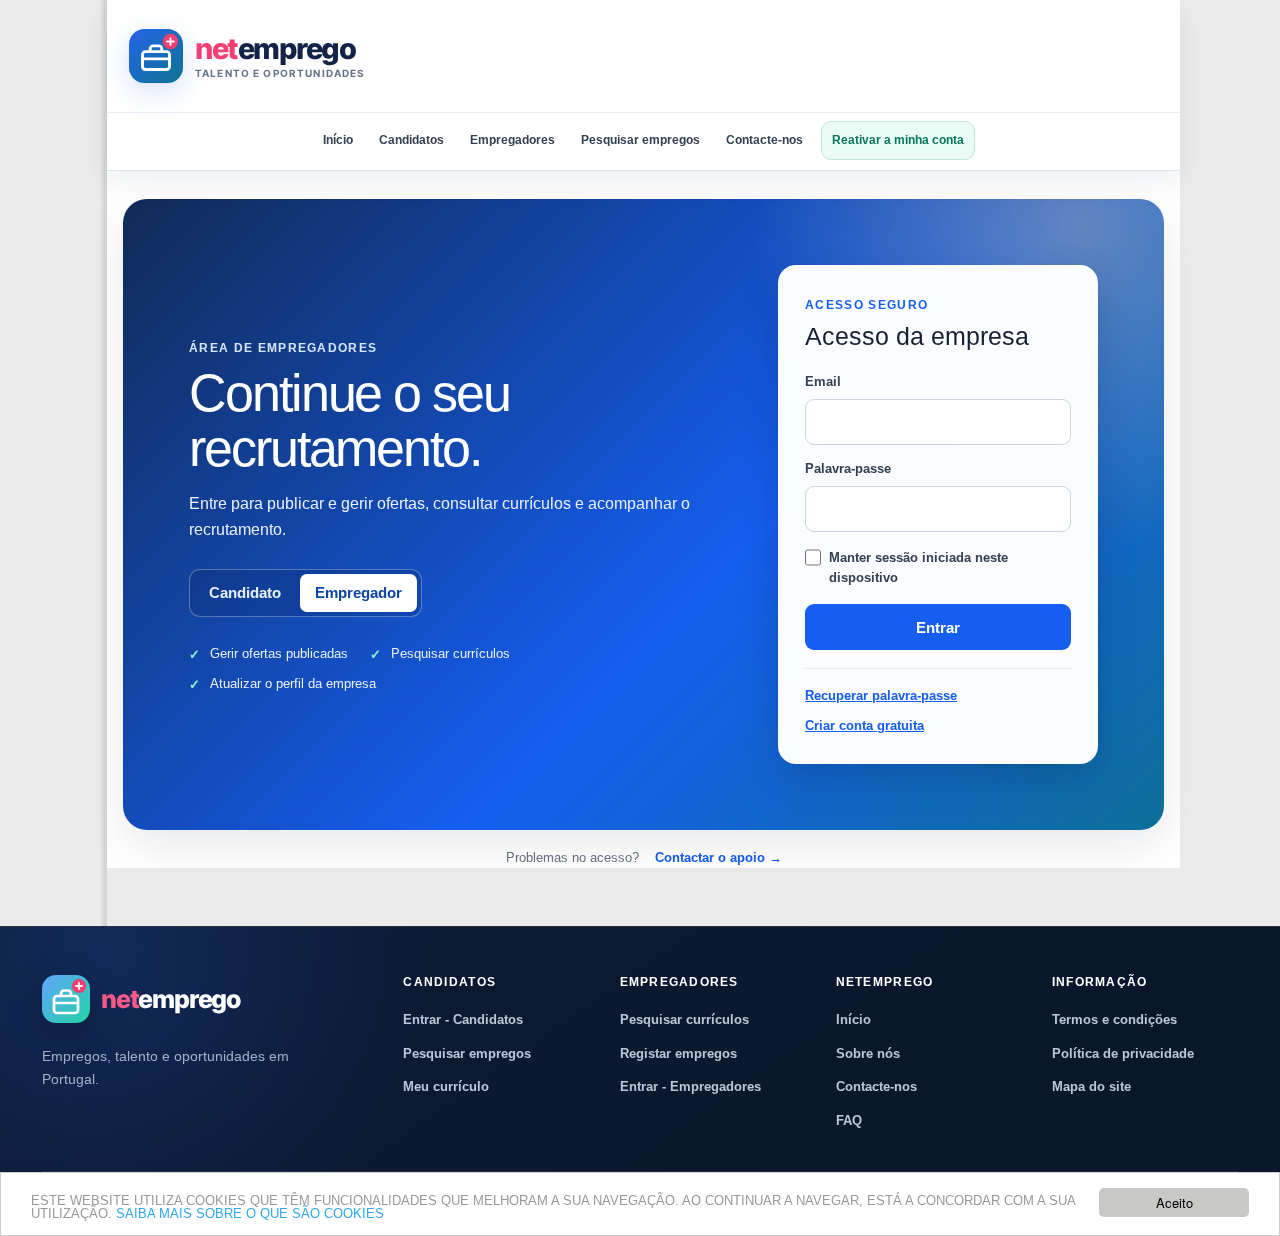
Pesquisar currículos (684, 1019)
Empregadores (512, 140)
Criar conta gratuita (864, 725)
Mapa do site (1091, 1086)
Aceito (1174, 1202)
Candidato (245, 592)
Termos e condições (1114, 1019)
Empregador (358, 592)
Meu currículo (446, 1086)
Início (338, 140)
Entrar (938, 627)
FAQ (849, 1120)
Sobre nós (868, 1053)
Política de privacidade (1123, 1053)
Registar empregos (678, 1053)
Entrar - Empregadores (690, 1086)
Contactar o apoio (718, 857)
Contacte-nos (764, 140)
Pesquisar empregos (640, 140)
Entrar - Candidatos (463, 1019)
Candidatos (411, 140)
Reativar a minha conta (898, 140)
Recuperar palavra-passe (881, 695)
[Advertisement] (794, 56)
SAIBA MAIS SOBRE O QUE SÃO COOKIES (250, 1213)
